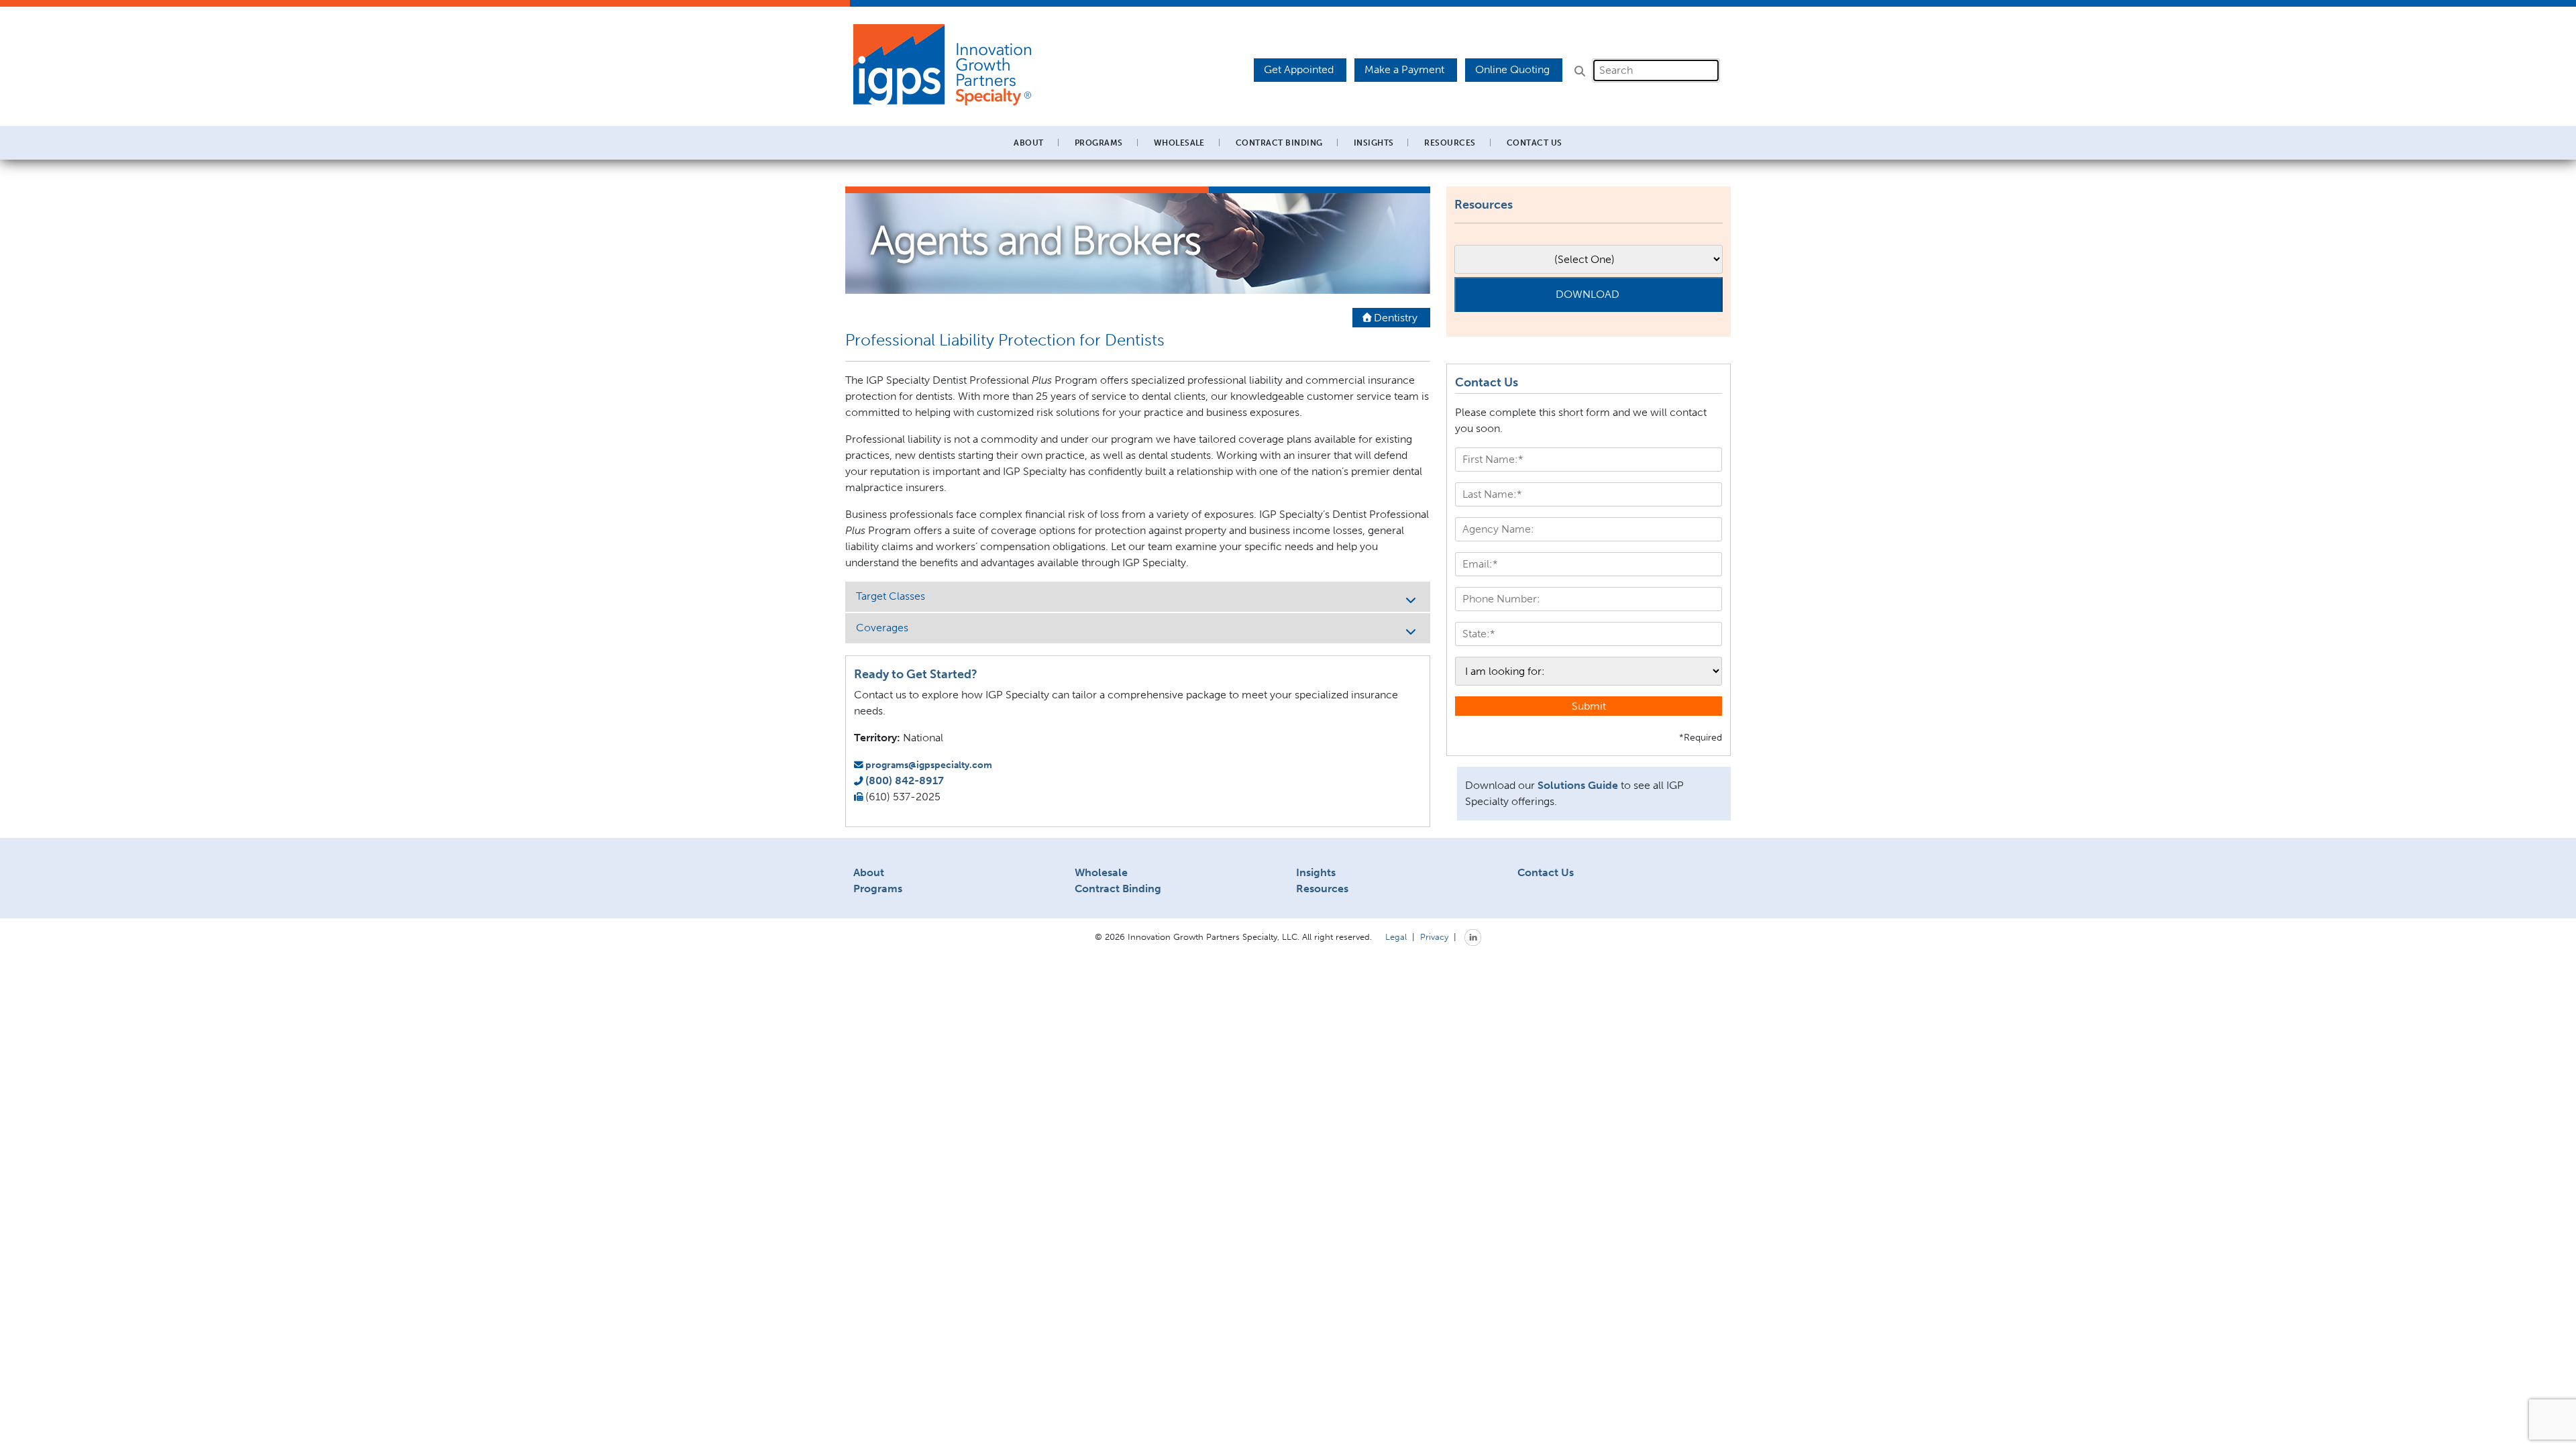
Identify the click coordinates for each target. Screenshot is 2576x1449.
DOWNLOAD (1588, 294)
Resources (1322, 889)
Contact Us (1535, 143)
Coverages (882, 628)
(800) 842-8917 (905, 781)
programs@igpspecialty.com (929, 765)
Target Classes (891, 596)
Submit (1589, 706)
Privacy (1434, 936)
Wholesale (1101, 872)
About (869, 872)
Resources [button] (1450, 143)
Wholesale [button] (1179, 143)
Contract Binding (1279, 143)
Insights (1374, 143)
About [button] (1028, 143)
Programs (878, 889)
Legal (1396, 936)
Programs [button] (1099, 143)
